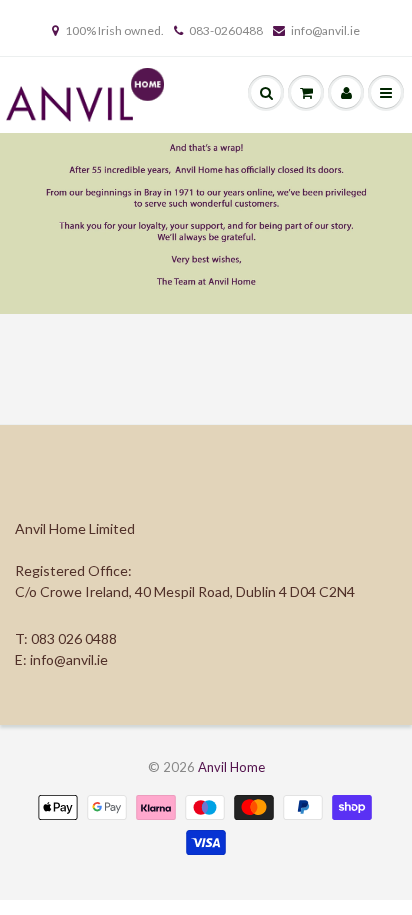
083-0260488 (226, 30)
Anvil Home (231, 767)
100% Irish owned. (114, 30)
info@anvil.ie (325, 30)
